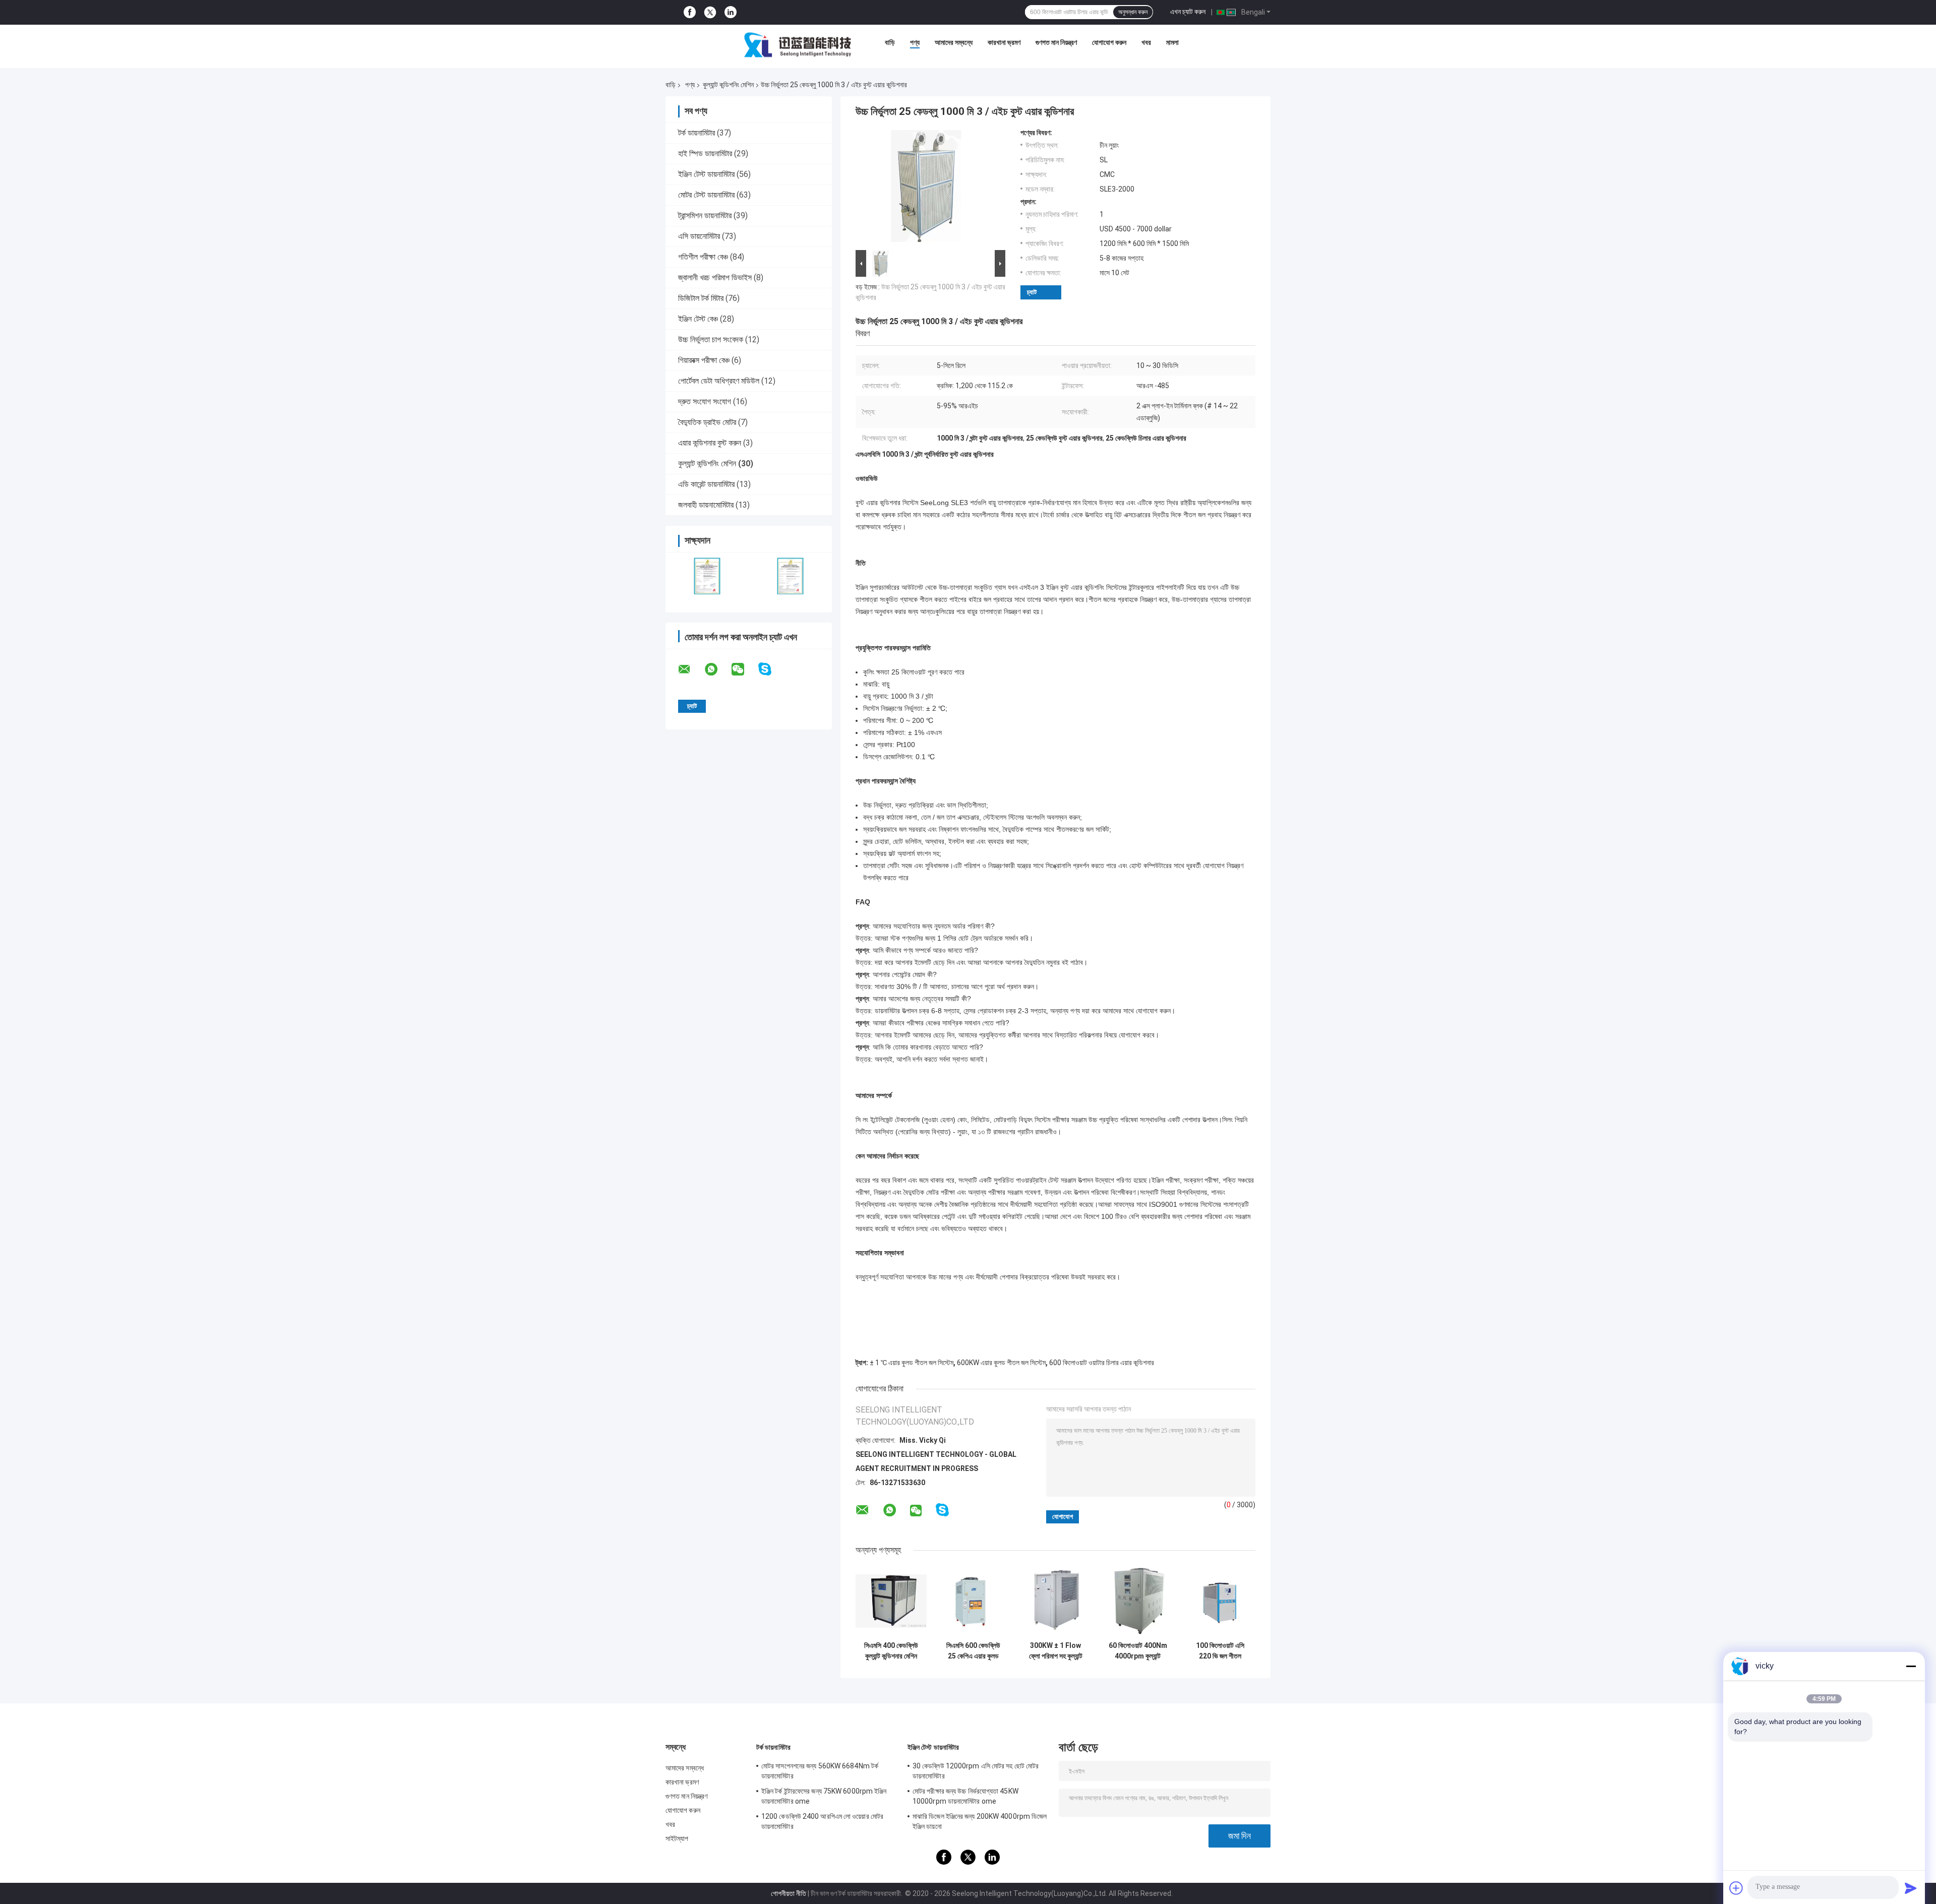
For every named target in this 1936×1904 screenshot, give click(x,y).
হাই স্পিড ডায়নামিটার (705, 153)
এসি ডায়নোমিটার (699, 236)
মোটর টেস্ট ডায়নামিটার (706, 195)
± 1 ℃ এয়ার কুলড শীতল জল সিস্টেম (912, 1363)
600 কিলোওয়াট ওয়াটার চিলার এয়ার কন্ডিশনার (1102, 1363)
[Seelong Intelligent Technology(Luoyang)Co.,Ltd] (798, 45)
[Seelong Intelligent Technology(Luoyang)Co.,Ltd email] (691, 669)
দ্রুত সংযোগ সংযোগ (705, 402)
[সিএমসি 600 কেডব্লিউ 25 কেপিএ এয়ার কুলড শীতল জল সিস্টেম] (973, 1601)
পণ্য (915, 42)
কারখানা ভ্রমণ (1004, 42)
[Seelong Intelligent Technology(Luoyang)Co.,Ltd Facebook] (690, 12)
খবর (1146, 42)
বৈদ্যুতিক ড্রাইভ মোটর (707, 422)
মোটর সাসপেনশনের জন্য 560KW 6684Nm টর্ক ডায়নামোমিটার (820, 1771)
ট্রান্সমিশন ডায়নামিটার (705, 216)
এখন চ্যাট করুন (1188, 12)
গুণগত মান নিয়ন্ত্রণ (1056, 42)
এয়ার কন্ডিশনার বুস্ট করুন (710, 443)
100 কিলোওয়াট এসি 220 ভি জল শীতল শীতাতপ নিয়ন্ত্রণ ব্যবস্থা (1220, 1651)
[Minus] (1911, 1666)
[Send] (1911, 1888)
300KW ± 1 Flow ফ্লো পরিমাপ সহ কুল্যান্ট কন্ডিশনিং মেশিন (1056, 1651)
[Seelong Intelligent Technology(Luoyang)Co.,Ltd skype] (771, 669)
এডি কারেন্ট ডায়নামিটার (706, 484)
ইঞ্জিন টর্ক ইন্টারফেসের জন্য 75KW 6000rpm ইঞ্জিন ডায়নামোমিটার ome (824, 1796)
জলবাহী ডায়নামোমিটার (706, 505)
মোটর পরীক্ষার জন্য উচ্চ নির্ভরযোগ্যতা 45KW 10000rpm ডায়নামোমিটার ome (965, 1796)
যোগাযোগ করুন (1109, 42)
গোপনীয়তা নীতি (789, 1893)
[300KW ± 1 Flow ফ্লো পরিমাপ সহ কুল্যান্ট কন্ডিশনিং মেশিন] (1055, 1601)
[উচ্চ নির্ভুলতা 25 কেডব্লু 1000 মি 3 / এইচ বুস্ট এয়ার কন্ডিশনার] (926, 188)
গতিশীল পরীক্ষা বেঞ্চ (703, 257)
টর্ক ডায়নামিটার (697, 133)
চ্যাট (1032, 292)
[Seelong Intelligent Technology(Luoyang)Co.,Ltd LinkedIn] (731, 12)
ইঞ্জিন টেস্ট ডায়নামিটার (706, 174)
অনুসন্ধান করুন (1133, 12)
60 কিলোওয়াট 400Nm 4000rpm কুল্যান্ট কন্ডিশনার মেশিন (1138, 1651)
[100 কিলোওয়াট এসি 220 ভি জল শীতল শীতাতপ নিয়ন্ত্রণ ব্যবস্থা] (1220, 1601)
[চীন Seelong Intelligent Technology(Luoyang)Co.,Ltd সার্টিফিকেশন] (707, 576)
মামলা (1172, 42)
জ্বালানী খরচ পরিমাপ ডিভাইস (715, 278)
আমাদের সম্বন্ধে (954, 42)
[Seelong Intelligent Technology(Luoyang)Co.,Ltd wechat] (744, 669)
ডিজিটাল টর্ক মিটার (701, 298)
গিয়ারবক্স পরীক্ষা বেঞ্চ (704, 360)
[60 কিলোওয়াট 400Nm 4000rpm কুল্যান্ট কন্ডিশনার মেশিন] (1138, 1601)
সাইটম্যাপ (677, 1838)
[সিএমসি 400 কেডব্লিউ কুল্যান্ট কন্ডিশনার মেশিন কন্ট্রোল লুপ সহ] (891, 1601)
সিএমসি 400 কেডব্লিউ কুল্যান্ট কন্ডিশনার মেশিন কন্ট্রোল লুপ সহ (891, 1651)
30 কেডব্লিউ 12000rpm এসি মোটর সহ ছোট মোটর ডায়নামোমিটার (976, 1771)
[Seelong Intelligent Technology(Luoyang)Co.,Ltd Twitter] (710, 13)
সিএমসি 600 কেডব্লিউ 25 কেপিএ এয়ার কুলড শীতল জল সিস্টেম (973, 1651)
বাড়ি (890, 42)
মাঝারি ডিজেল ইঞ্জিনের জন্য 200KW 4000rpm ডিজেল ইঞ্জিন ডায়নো (980, 1821)
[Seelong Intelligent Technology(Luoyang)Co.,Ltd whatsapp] (717, 669)
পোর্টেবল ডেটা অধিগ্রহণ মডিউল (719, 381)
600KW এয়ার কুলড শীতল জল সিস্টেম (1001, 1363)
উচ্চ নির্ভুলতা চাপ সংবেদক (711, 340)
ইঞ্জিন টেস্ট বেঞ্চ (698, 319)
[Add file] (1736, 1888)
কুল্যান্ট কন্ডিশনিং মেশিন (728, 85)
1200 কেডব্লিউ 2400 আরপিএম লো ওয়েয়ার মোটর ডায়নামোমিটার (822, 1821)
